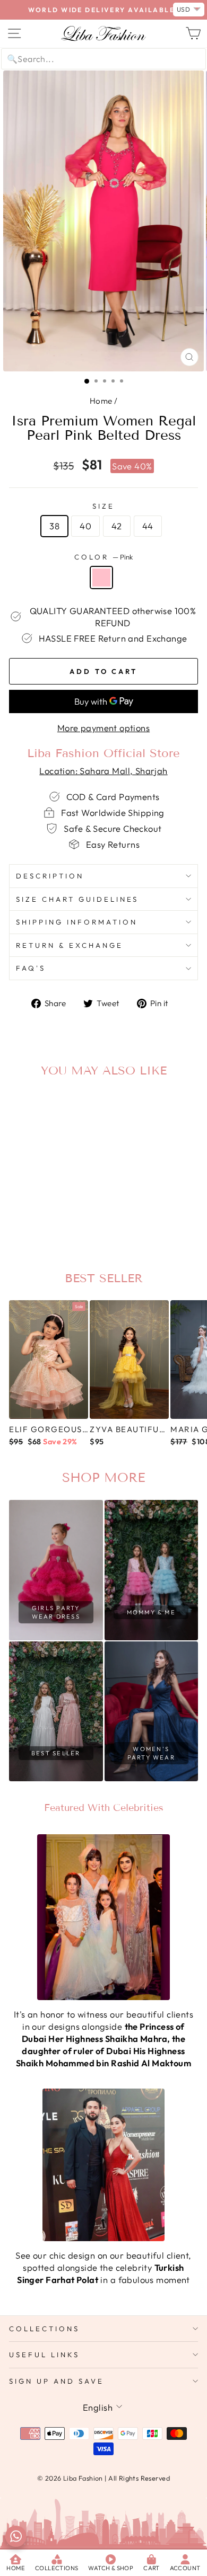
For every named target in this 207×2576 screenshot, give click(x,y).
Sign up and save (57, 2381)
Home (101, 401)
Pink (101, 578)
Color (103, 557)
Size (103, 506)
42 (117, 526)
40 (85, 526)
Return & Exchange (70, 945)
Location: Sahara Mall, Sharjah (103, 771)
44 (148, 526)
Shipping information (77, 922)
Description (50, 876)
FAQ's (31, 968)
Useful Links (44, 2355)
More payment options (103, 728)
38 (54, 526)
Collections (44, 2329)
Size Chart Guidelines (77, 899)
